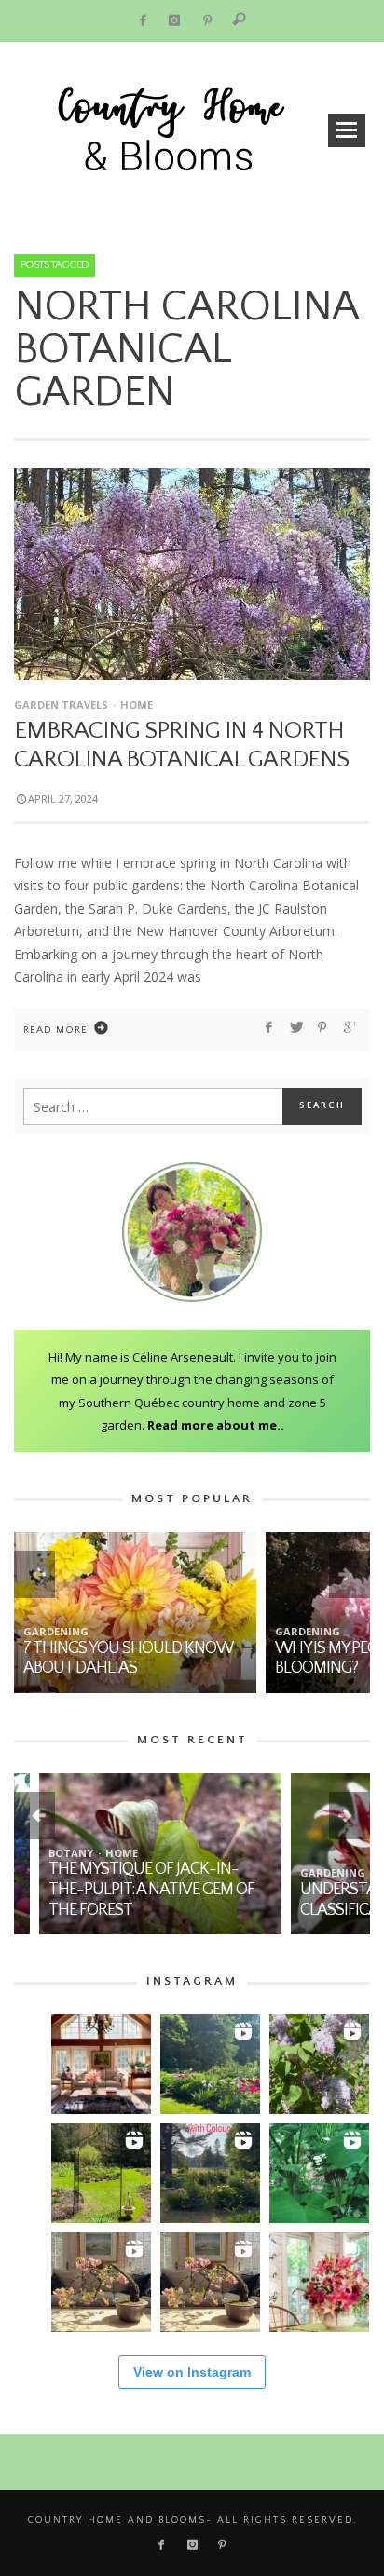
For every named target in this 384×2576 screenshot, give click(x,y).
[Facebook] (142, 21)
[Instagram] (175, 21)
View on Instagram (192, 2372)
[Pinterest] (207, 21)
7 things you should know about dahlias (128, 1659)
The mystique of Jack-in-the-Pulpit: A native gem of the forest (126, 1889)
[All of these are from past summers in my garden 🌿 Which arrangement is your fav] (319, 2282)
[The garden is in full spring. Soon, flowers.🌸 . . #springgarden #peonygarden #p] (101, 2173)
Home (137, 705)
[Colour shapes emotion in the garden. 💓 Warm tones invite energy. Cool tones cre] (210, 2173)
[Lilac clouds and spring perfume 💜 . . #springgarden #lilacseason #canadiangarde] (319, 2064)
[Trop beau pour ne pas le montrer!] (101, 2282)
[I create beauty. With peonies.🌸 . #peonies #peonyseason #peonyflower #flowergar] (210, 2064)
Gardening (56, 1631)
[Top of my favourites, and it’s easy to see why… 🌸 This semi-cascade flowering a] (210, 2282)
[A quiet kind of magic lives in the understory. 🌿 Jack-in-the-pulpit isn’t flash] (319, 2173)
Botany (46, 1853)
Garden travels (61, 705)
